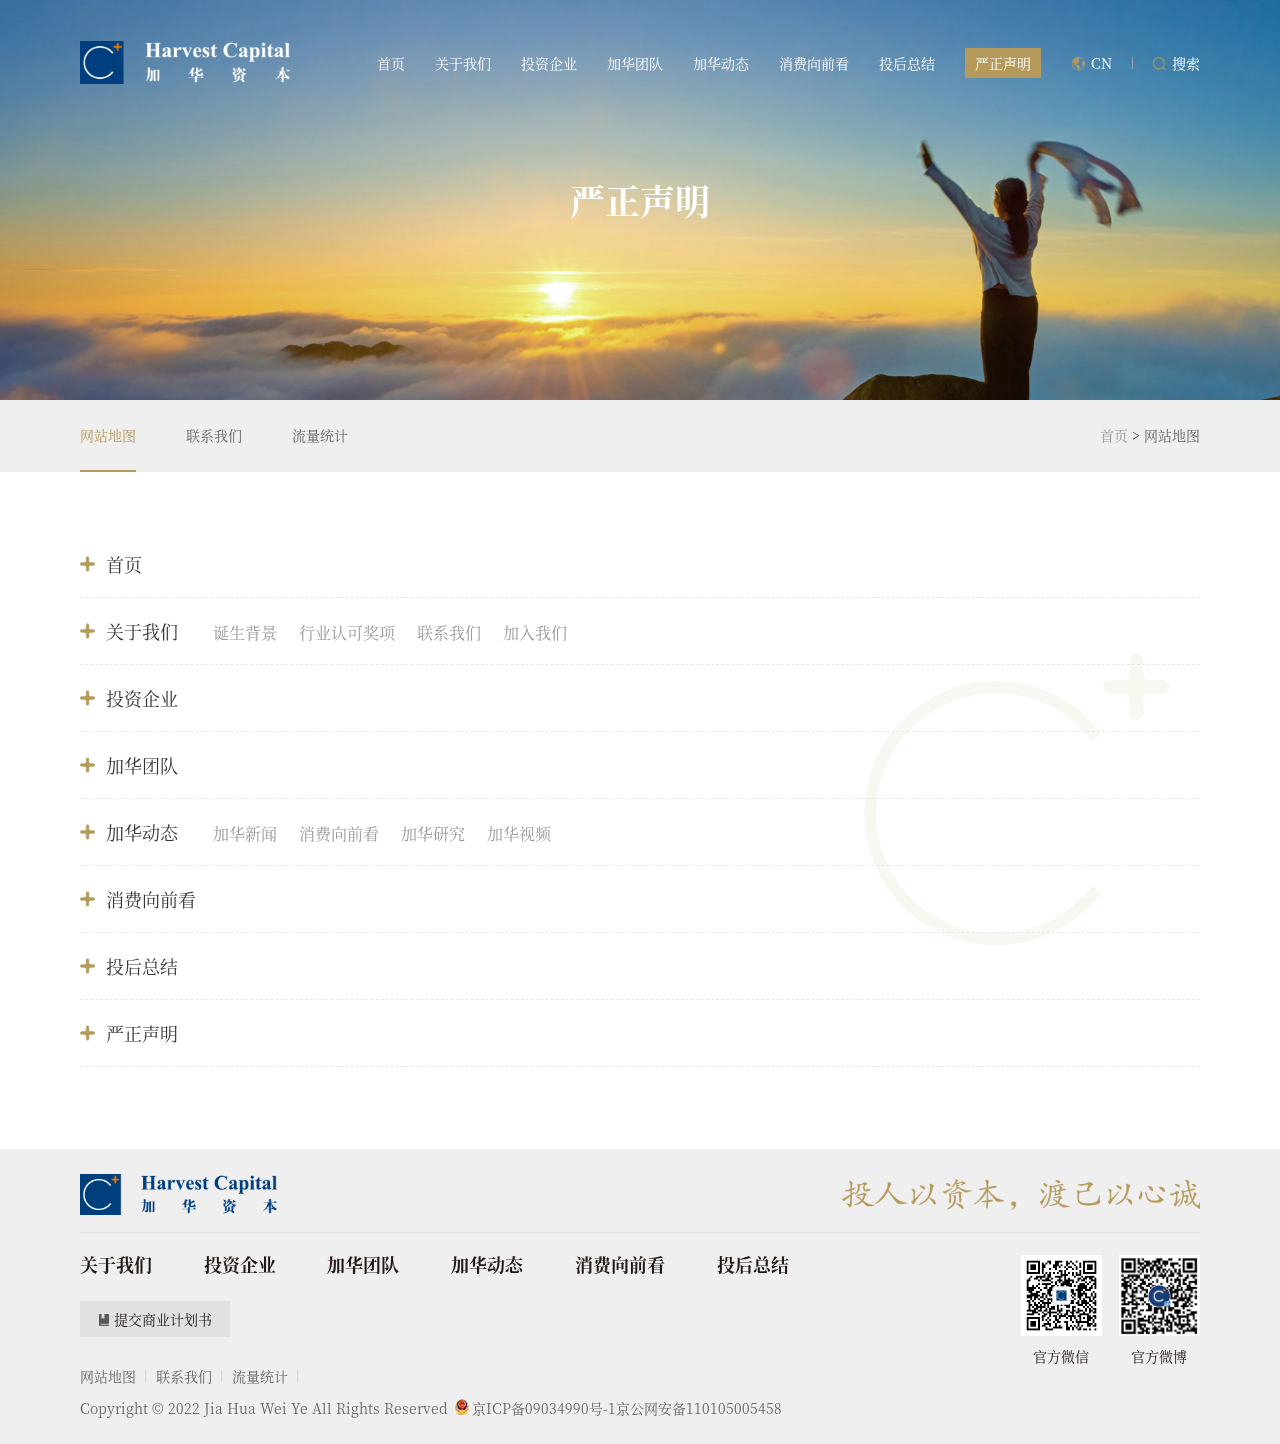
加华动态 (721, 63)
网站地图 (108, 435)
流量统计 (320, 435)
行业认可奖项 (347, 632)
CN (1101, 63)
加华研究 (433, 833)
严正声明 (142, 1033)
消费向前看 (814, 63)
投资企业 (549, 63)
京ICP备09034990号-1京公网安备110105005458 (627, 1408)
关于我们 (463, 63)
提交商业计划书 (163, 1319)
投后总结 (907, 63)
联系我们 (214, 435)
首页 (391, 63)
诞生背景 (245, 632)
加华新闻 (245, 833)
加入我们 (535, 632)
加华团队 (635, 63)
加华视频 (519, 833)
